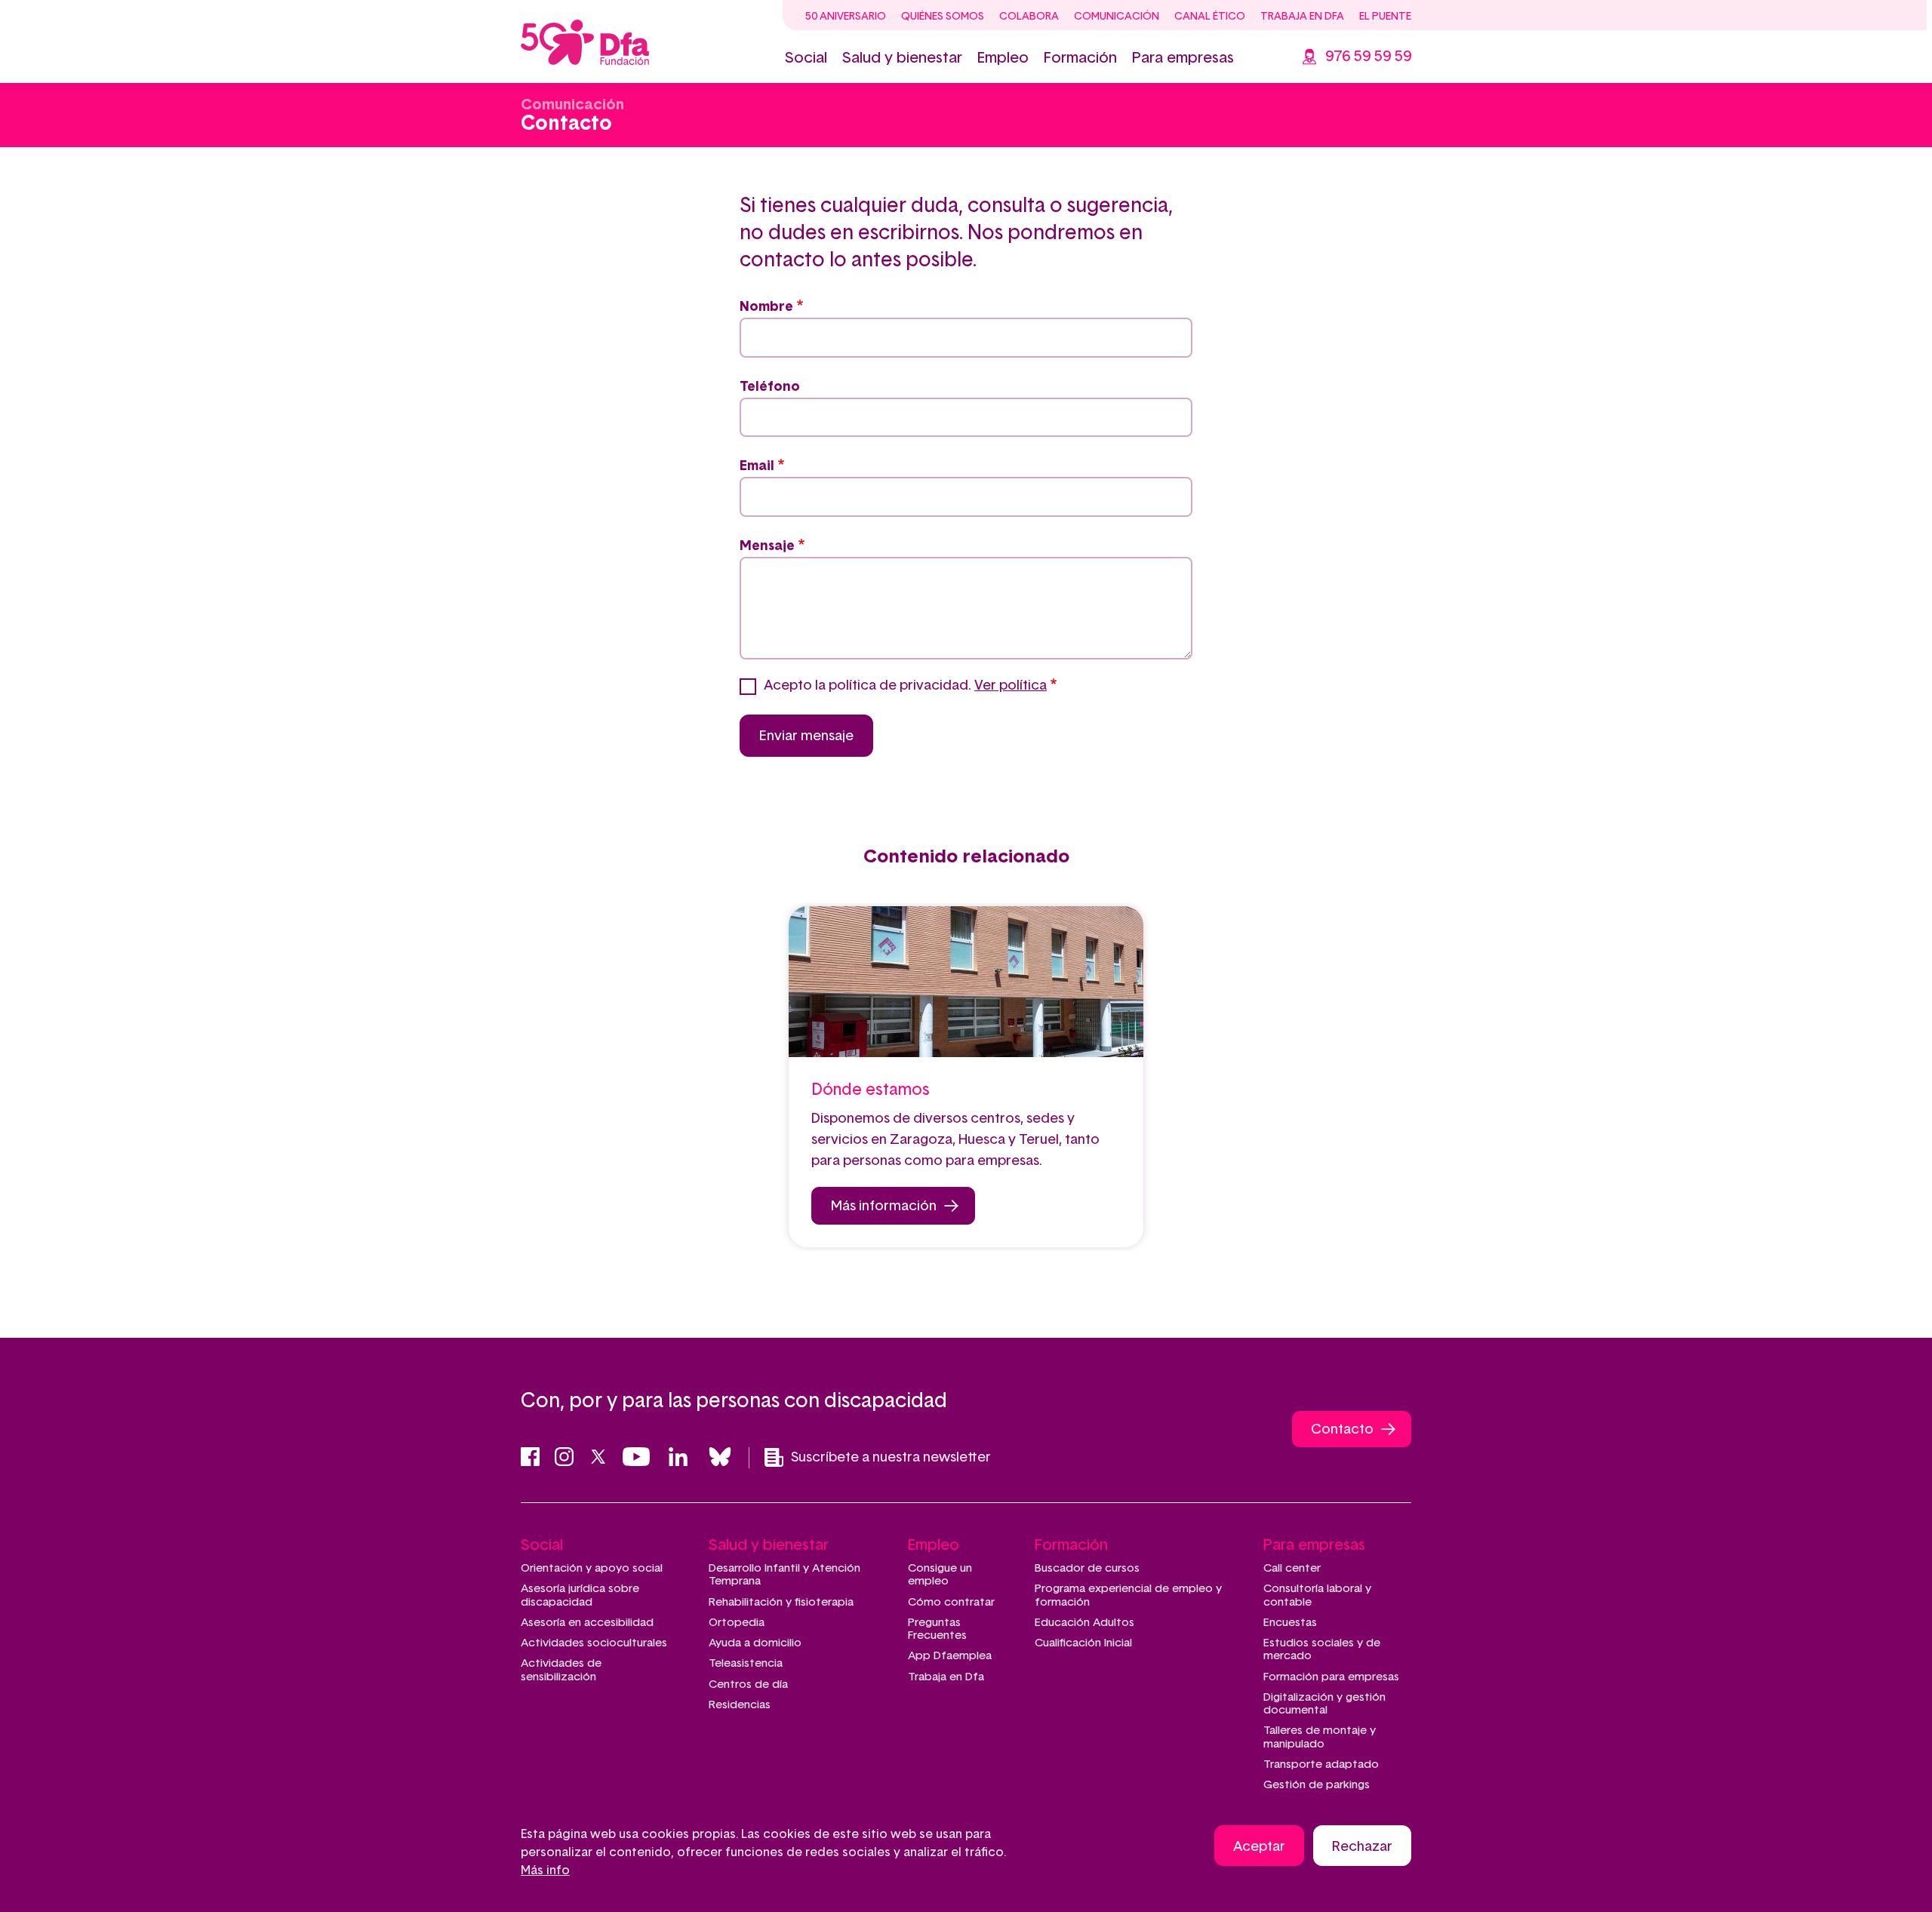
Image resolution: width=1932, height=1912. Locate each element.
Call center (1292, 1568)
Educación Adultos (1084, 1623)
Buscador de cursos (1087, 1568)
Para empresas (1183, 58)
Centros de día (748, 1685)
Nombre (766, 307)
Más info (545, 1871)
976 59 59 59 (1368, 57)
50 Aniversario (846, 17)
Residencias (740, 1705)
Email (757, 466)
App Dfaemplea (950, 1656)
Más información (884, 1207)
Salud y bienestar (902, 58)
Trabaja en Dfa (1302, 17)
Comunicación (1117, 17)
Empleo (1003, 58)
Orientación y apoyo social (592, 1568)
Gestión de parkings (1317, 1785)
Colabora (1029, 17)
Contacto (1342, 1430)
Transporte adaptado (1321, 1764)
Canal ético (1210, 17)
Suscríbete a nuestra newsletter (891, 1458)
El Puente (1385, 17)
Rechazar (1362, 1847)
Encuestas (1290, 1623)
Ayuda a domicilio (755, 1643)
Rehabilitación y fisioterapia (781, 1602)
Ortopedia (737, 1623)
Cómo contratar (951, 1602)
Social (806, 58)
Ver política (1011, 686)
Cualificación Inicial (1083, 1643)
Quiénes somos (943, 17)
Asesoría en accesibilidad (587, 1623)
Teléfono (770, 387)
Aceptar (1259, 1847)
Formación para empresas (1331, 1677)
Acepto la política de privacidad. (905, 686)
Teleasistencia (746, 1663)
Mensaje (767, 546)
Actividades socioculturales (594, 1643)
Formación (1080, 58)
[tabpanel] (966, 1077)
